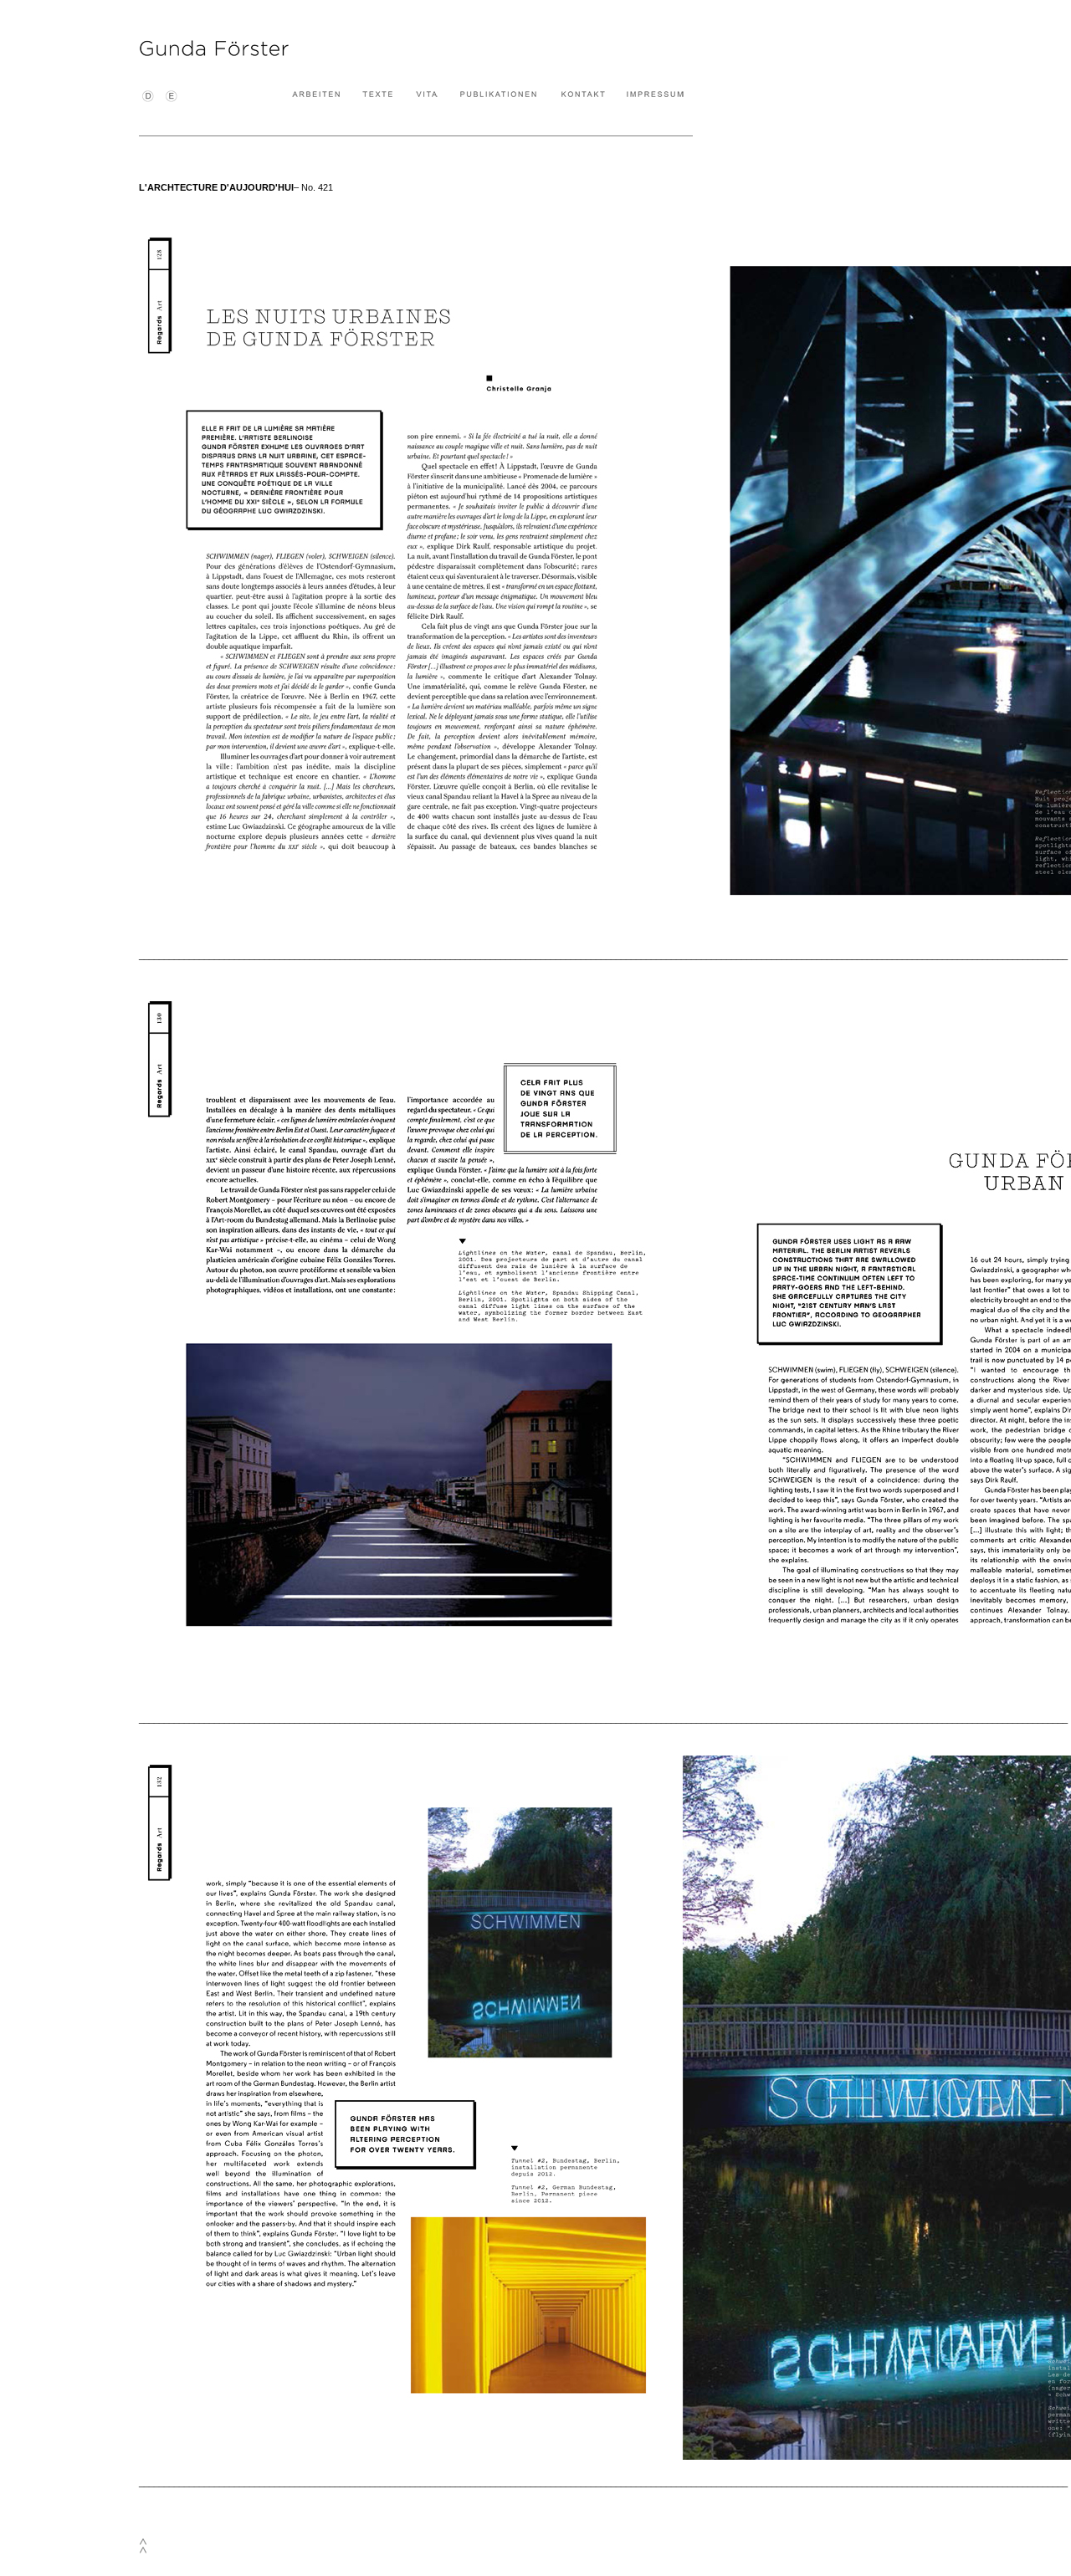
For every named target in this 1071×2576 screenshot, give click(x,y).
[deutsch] (148, 100)
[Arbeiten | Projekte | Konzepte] (316, 96)
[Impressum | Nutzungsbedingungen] (655, 96)
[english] (172, 100)
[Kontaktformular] (582, 96)
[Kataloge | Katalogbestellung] (499, 96)
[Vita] (427, 96)
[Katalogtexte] (378, 96)
